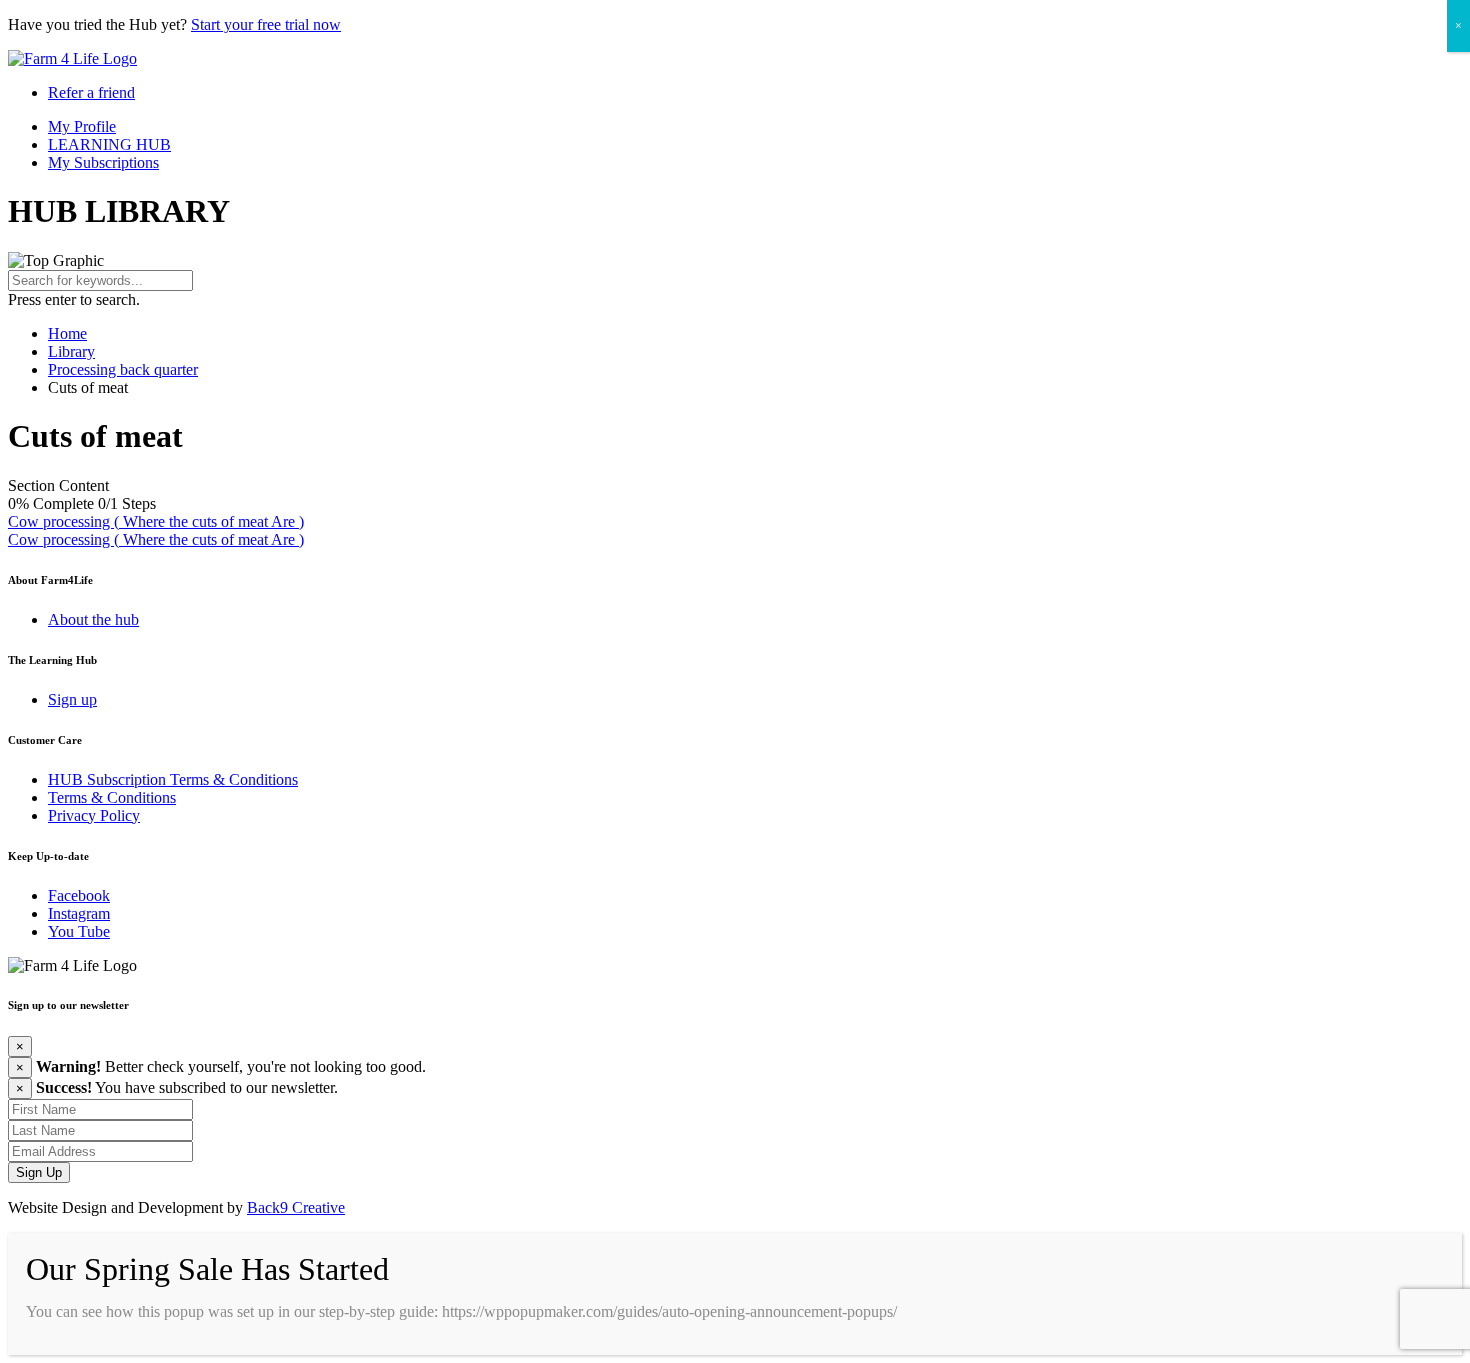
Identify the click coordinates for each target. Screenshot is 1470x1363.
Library (71, 351)
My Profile (82, 126)
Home (67, 333)
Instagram (79, 913)
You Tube (79, 931)
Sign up (72, 699)
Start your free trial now (266, 24)
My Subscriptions (103, 162)
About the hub (93, 619)
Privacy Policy (94, 815)
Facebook (79, 895)
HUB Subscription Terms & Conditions (173, 779)
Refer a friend (91, 92)
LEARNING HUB (109, 144)
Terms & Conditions (112, 797)
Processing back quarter (123, 369)
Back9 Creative (296, 1207)
